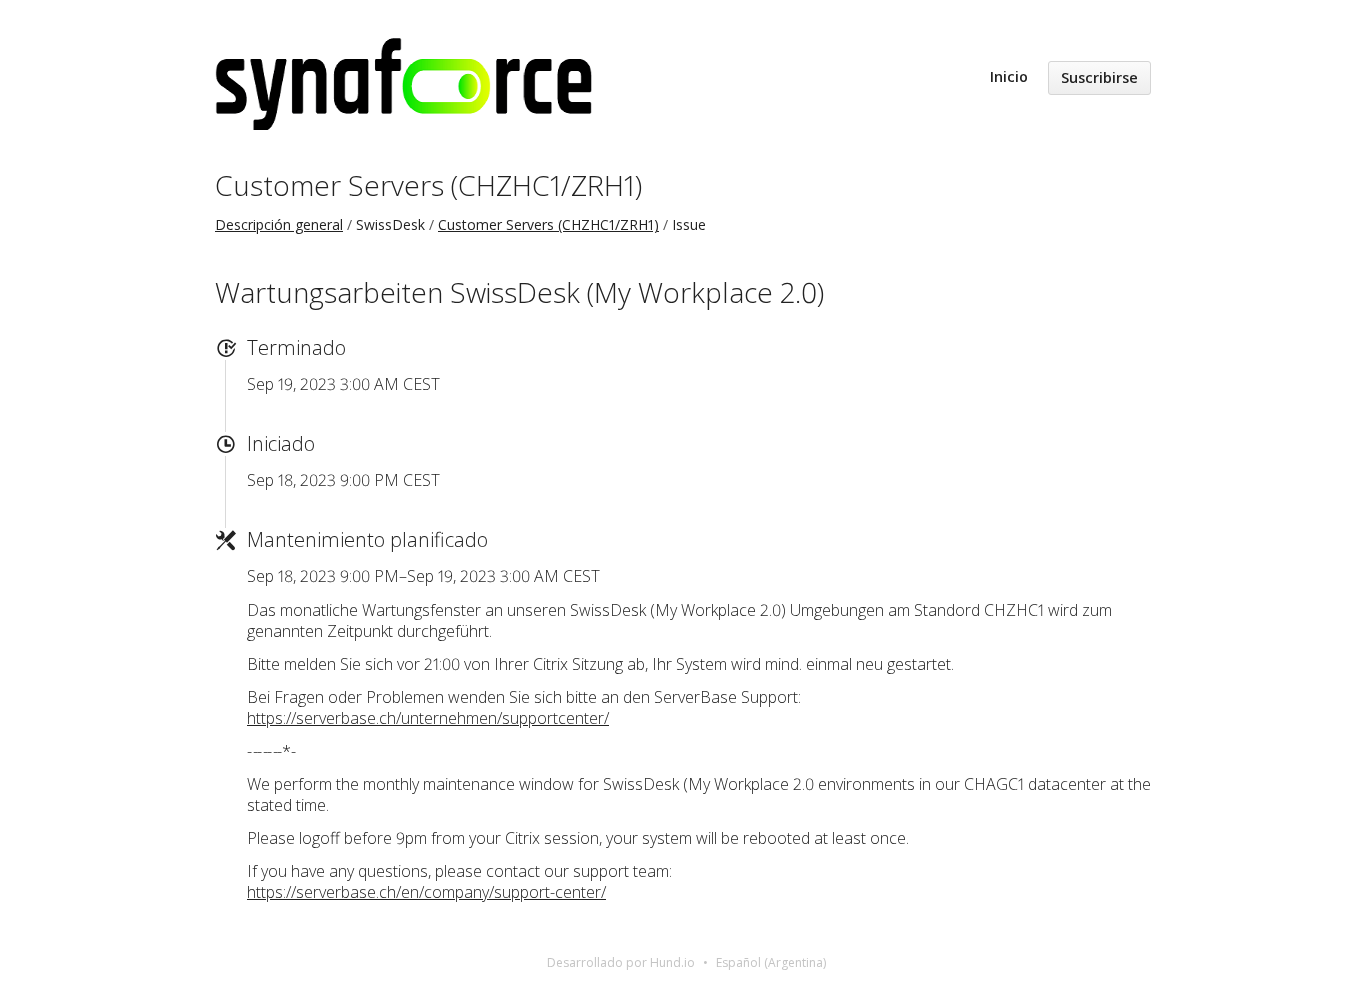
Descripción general (279, 224)
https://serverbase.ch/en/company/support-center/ (426, 892)
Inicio (1009, 76)
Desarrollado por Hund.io (621, 962)
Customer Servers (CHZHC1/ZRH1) (428, 185)
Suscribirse (1099, 77)
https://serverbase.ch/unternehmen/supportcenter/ (428, 718)
